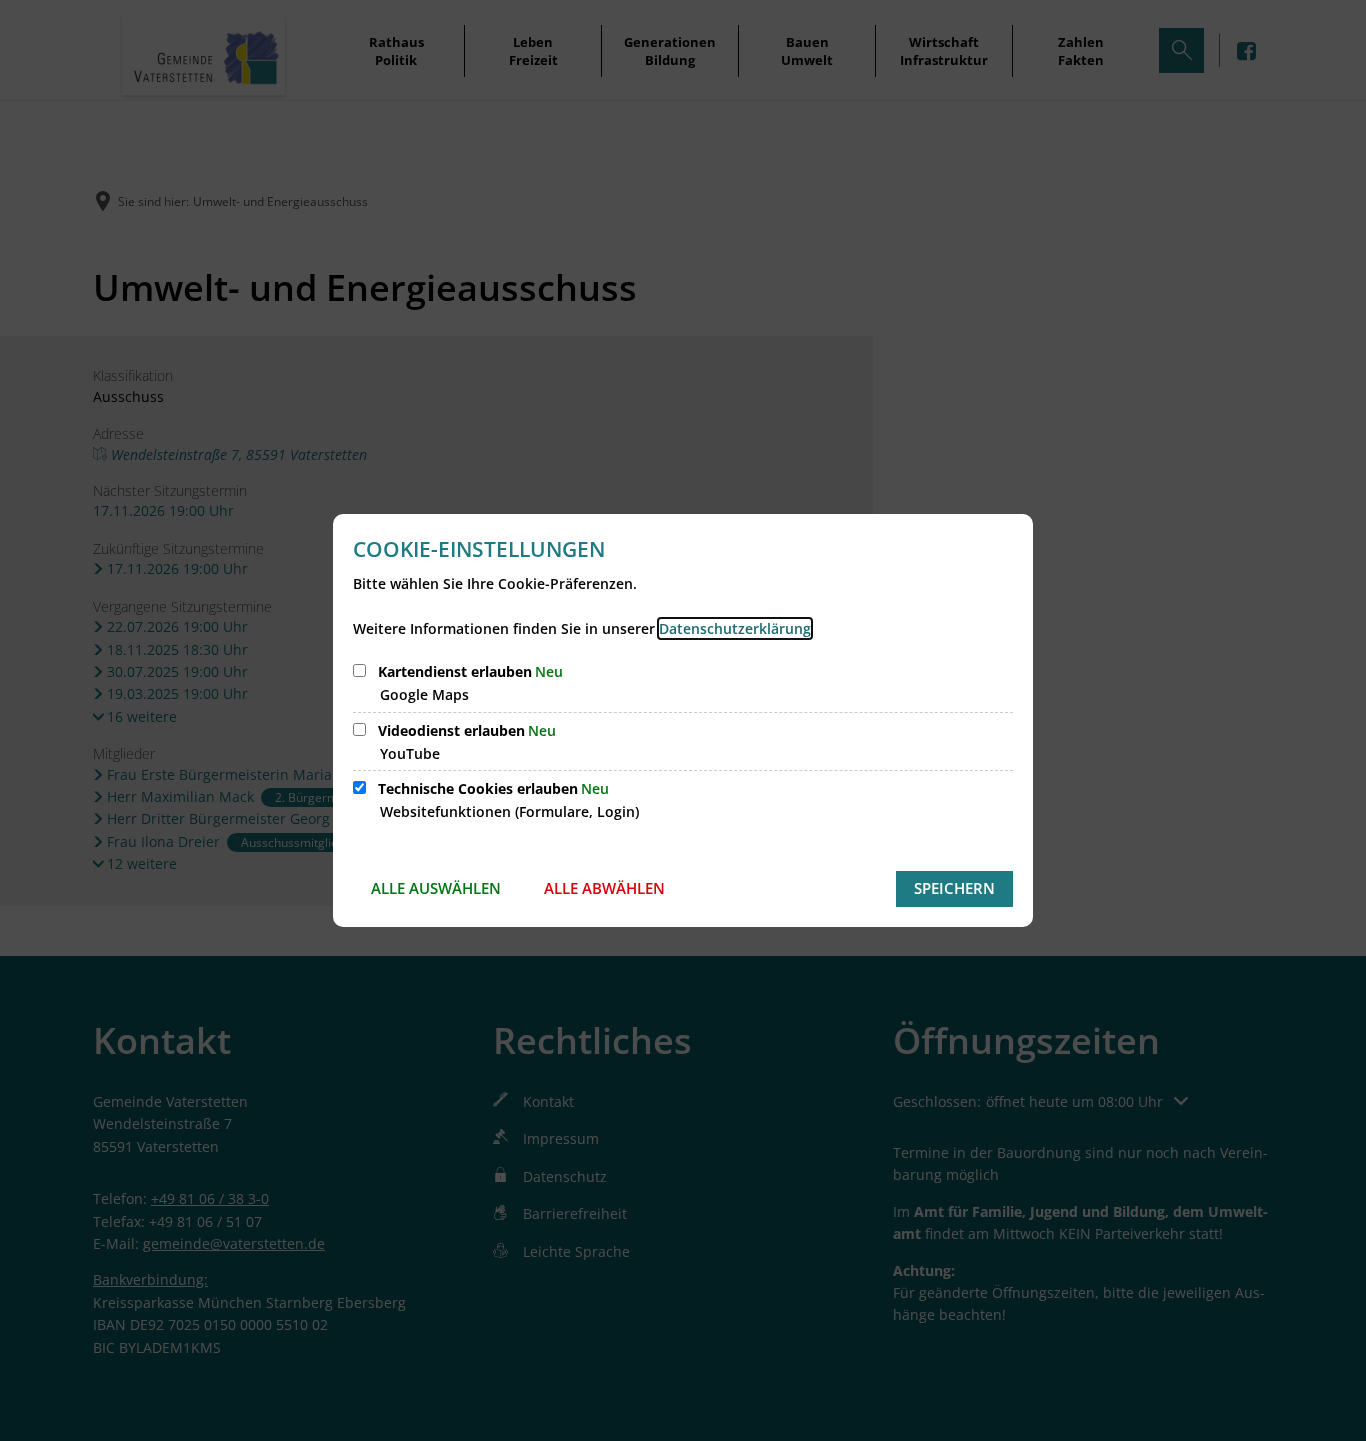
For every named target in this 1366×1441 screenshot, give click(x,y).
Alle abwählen (604, 888)
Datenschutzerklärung (735, 628)
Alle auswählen (436, 888)
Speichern (954, 888)
